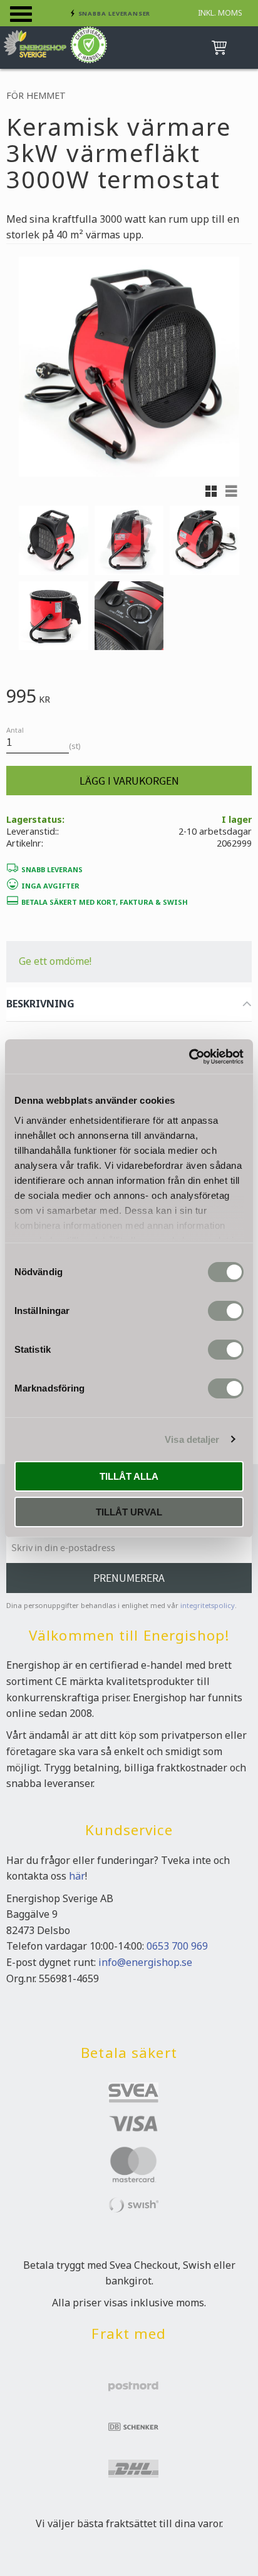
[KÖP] (129, 781)
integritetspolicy (208, 1605)
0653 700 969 (177, 1946)
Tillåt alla (129, 1476)
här (77, 1876)
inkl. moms (220, 13)
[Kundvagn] (217, 48)
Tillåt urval (129, 1512)
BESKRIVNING (40, 1004)
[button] (21, 14)
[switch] (226, 1311)
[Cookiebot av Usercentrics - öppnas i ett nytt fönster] (189, 1057)
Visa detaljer (192, 1439)
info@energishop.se (145, 1962)
